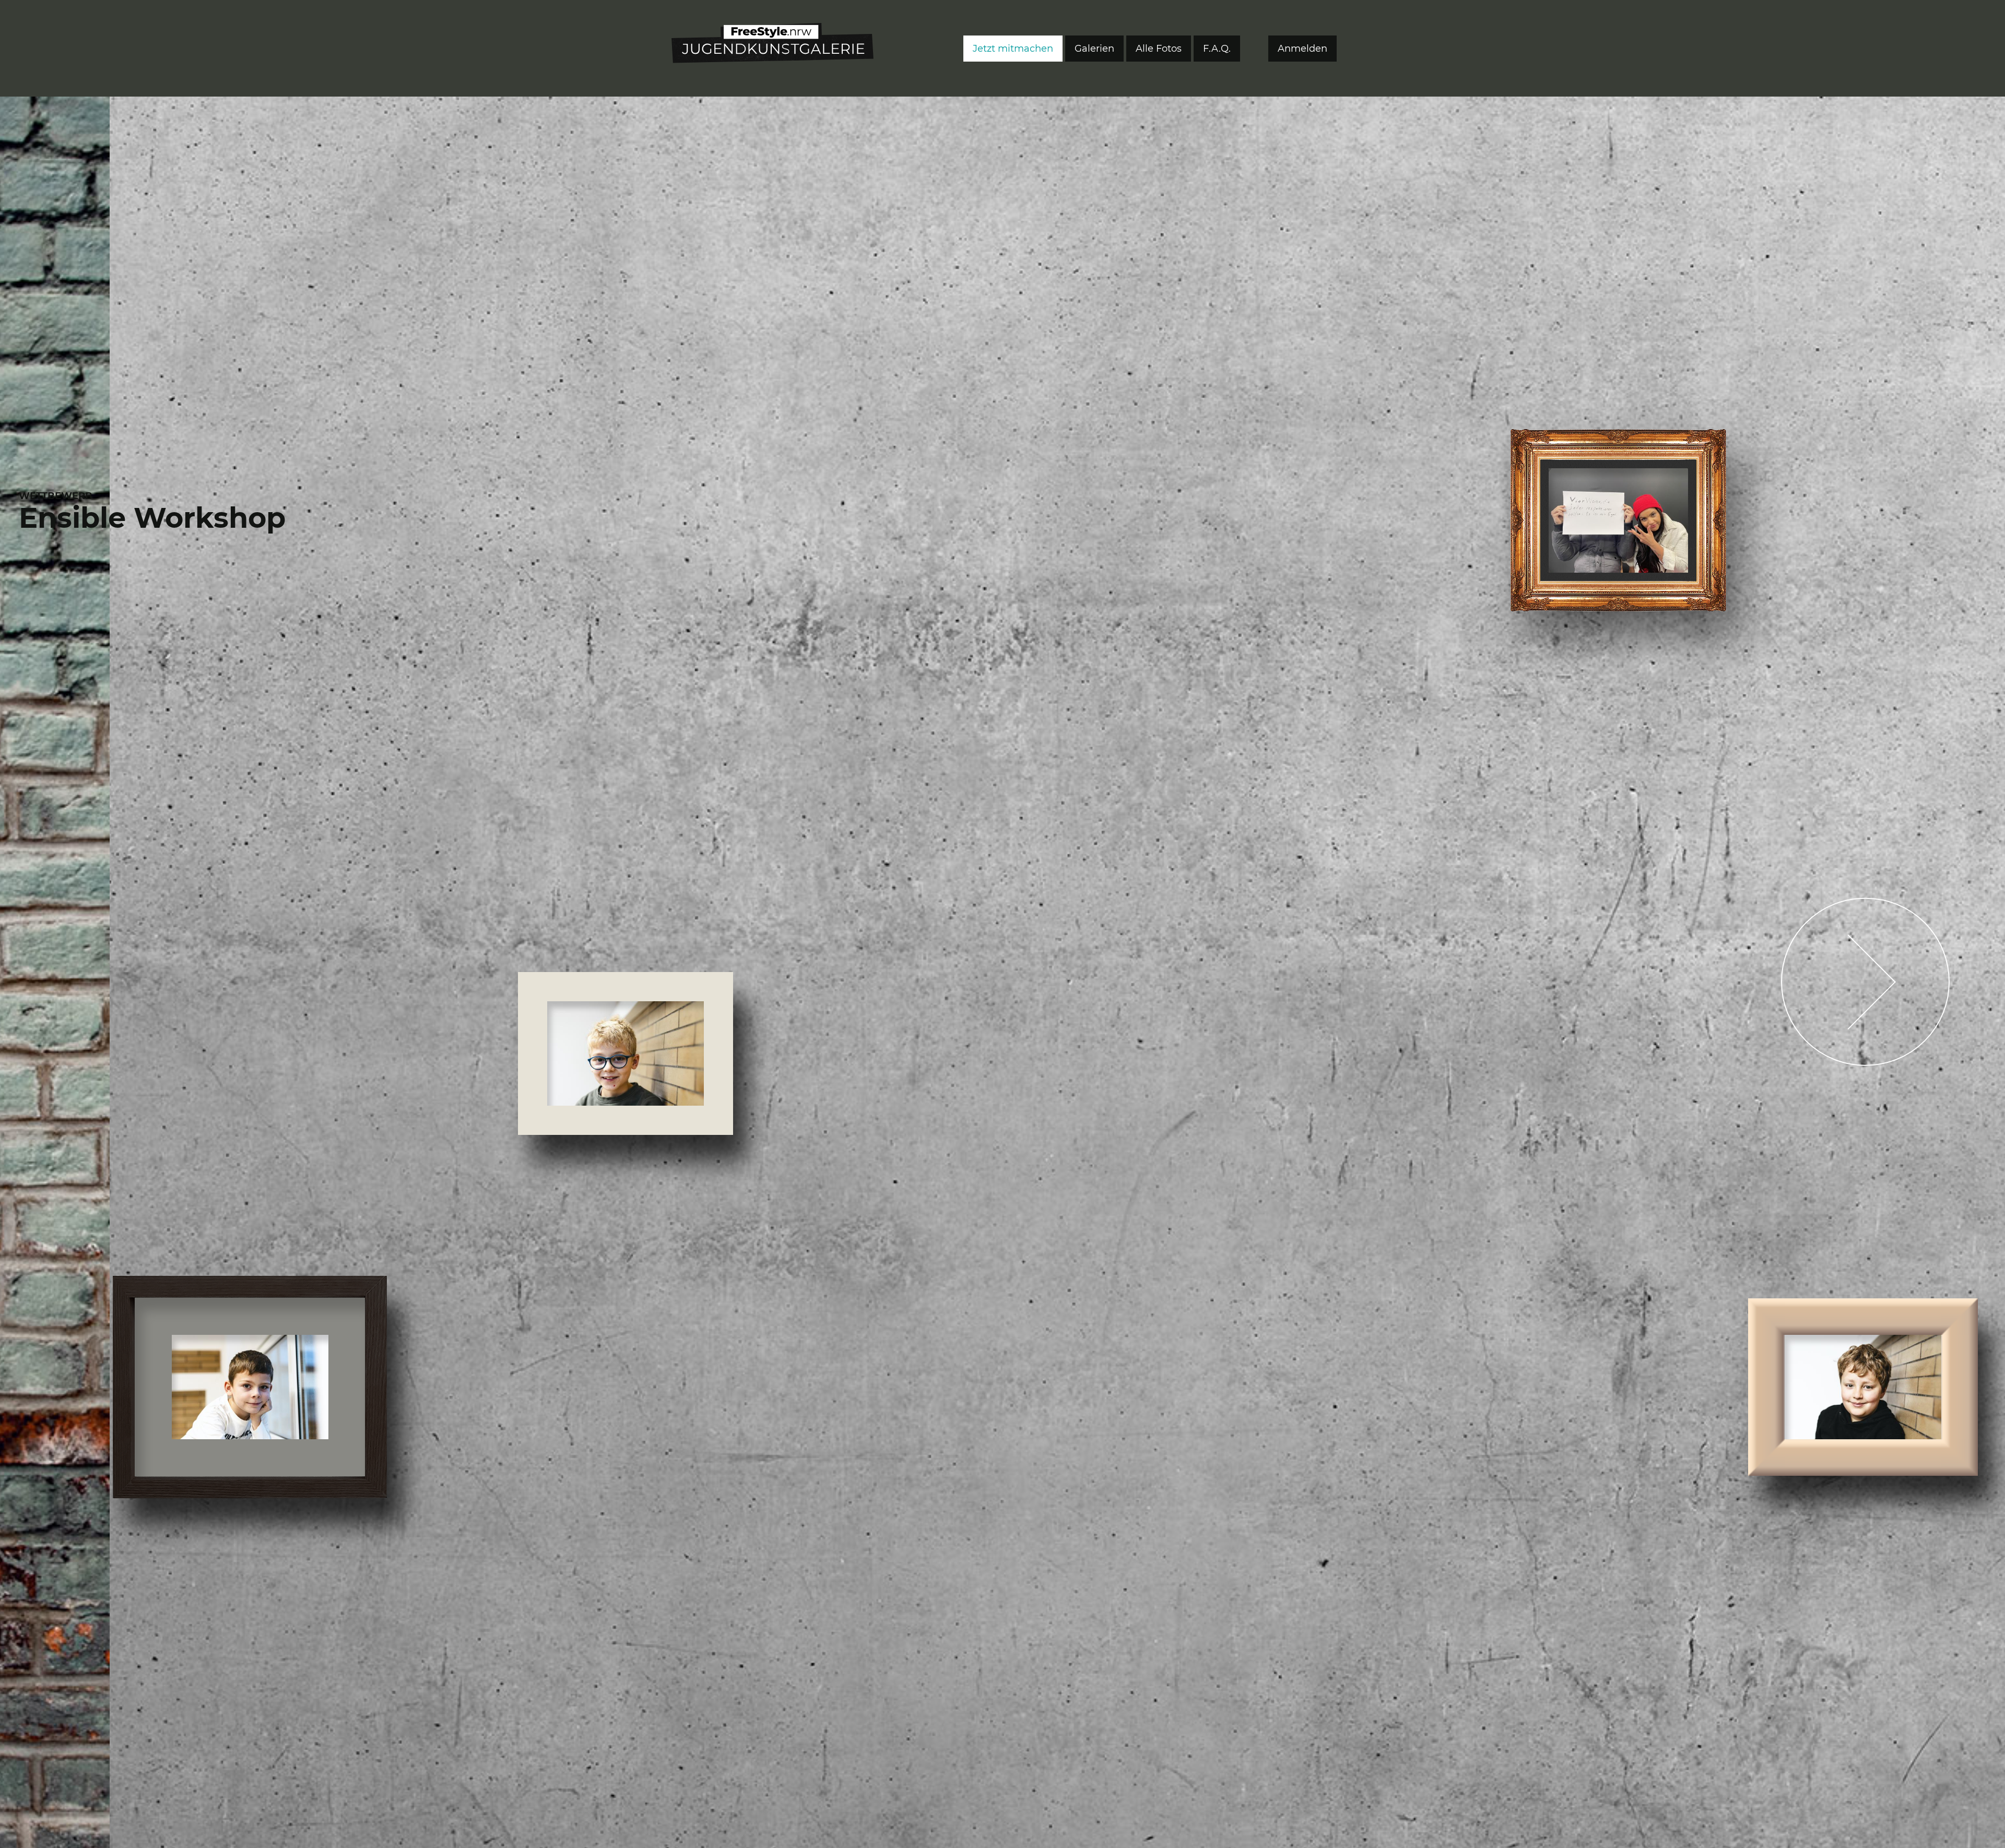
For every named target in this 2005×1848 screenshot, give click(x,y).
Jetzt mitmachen (1013, 49)
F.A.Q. (1217, 49)
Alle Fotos (1159, 49)
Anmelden (1302, 49)
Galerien (1094, 49)
